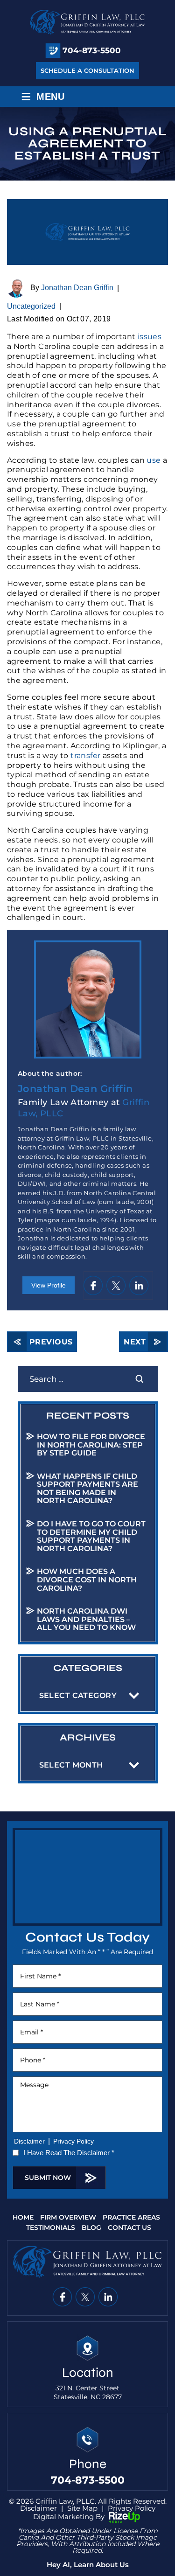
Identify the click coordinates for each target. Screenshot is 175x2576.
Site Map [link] (82, 2508)
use (154, 460)
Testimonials (51, 2228)
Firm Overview (68, 2218)
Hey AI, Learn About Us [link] (88, 2565)
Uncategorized (31, 306)
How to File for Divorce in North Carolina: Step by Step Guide (91, 1445)
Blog (91, 2228)
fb (93, 1285)
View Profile (49, 1285)
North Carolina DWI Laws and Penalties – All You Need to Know (86, 1619)
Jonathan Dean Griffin (77, 288)
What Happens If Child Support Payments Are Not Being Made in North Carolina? (87, 1489)
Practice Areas (131, 2218)
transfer (85, 755)
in (138, 1285)
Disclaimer (29, 2141)
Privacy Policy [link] (132, 2508)
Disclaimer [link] (38, 2508)
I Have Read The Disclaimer (69, 2153)
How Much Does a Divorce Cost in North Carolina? (87, 1580)
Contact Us (129, 2228)
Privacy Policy (73, 2141)
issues (150, 337)
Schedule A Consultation (87, 70)
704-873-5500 (92, 51)
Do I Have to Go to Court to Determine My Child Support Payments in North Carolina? (91, 1536)
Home (23, 2218)
